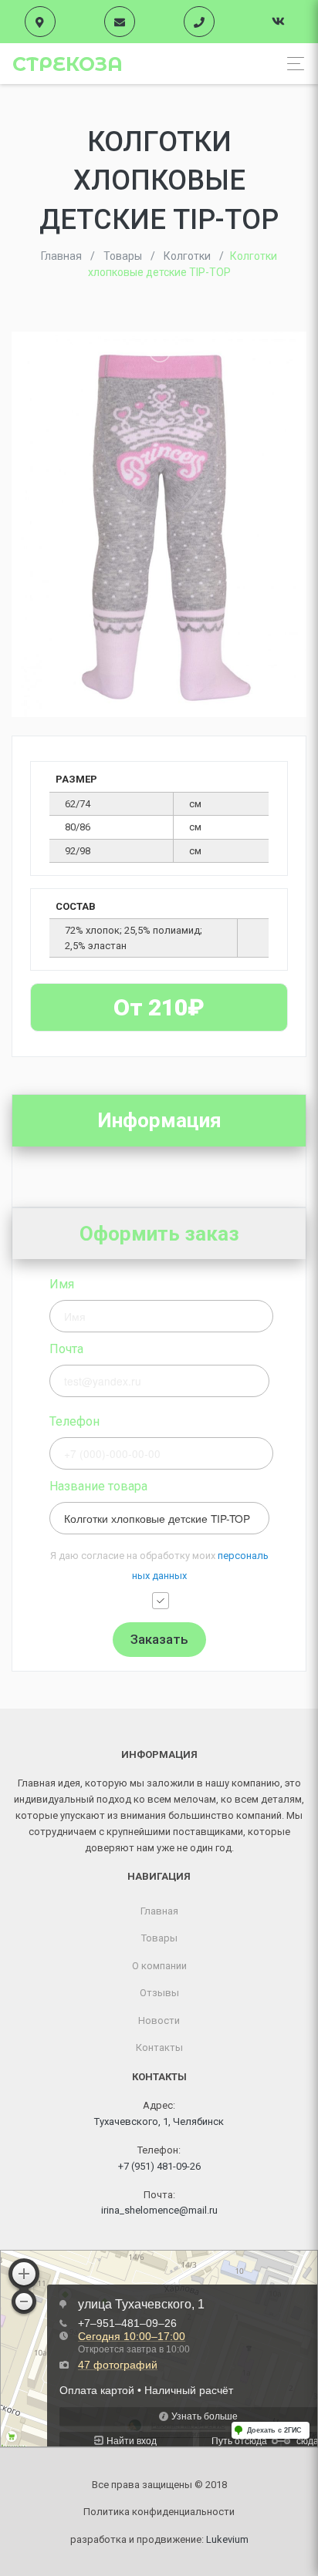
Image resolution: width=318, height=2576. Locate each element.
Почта (66, 1349)
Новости (159, 2020)
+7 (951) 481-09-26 (159, 2166)
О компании (159, 1966)
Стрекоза (68, 64)
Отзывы (159, 1993)
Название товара (98, 1486)
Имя (62, 1284)
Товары (159, 1938)
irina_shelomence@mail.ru (159, 2210)
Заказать (159, 1639)
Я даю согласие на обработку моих (159, 1566)
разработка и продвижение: (159, 2539)
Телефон (74, 1421)
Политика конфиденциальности (159, 2512)
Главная (159, 1911)
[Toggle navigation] (291, 64)
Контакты (159, 2047)
